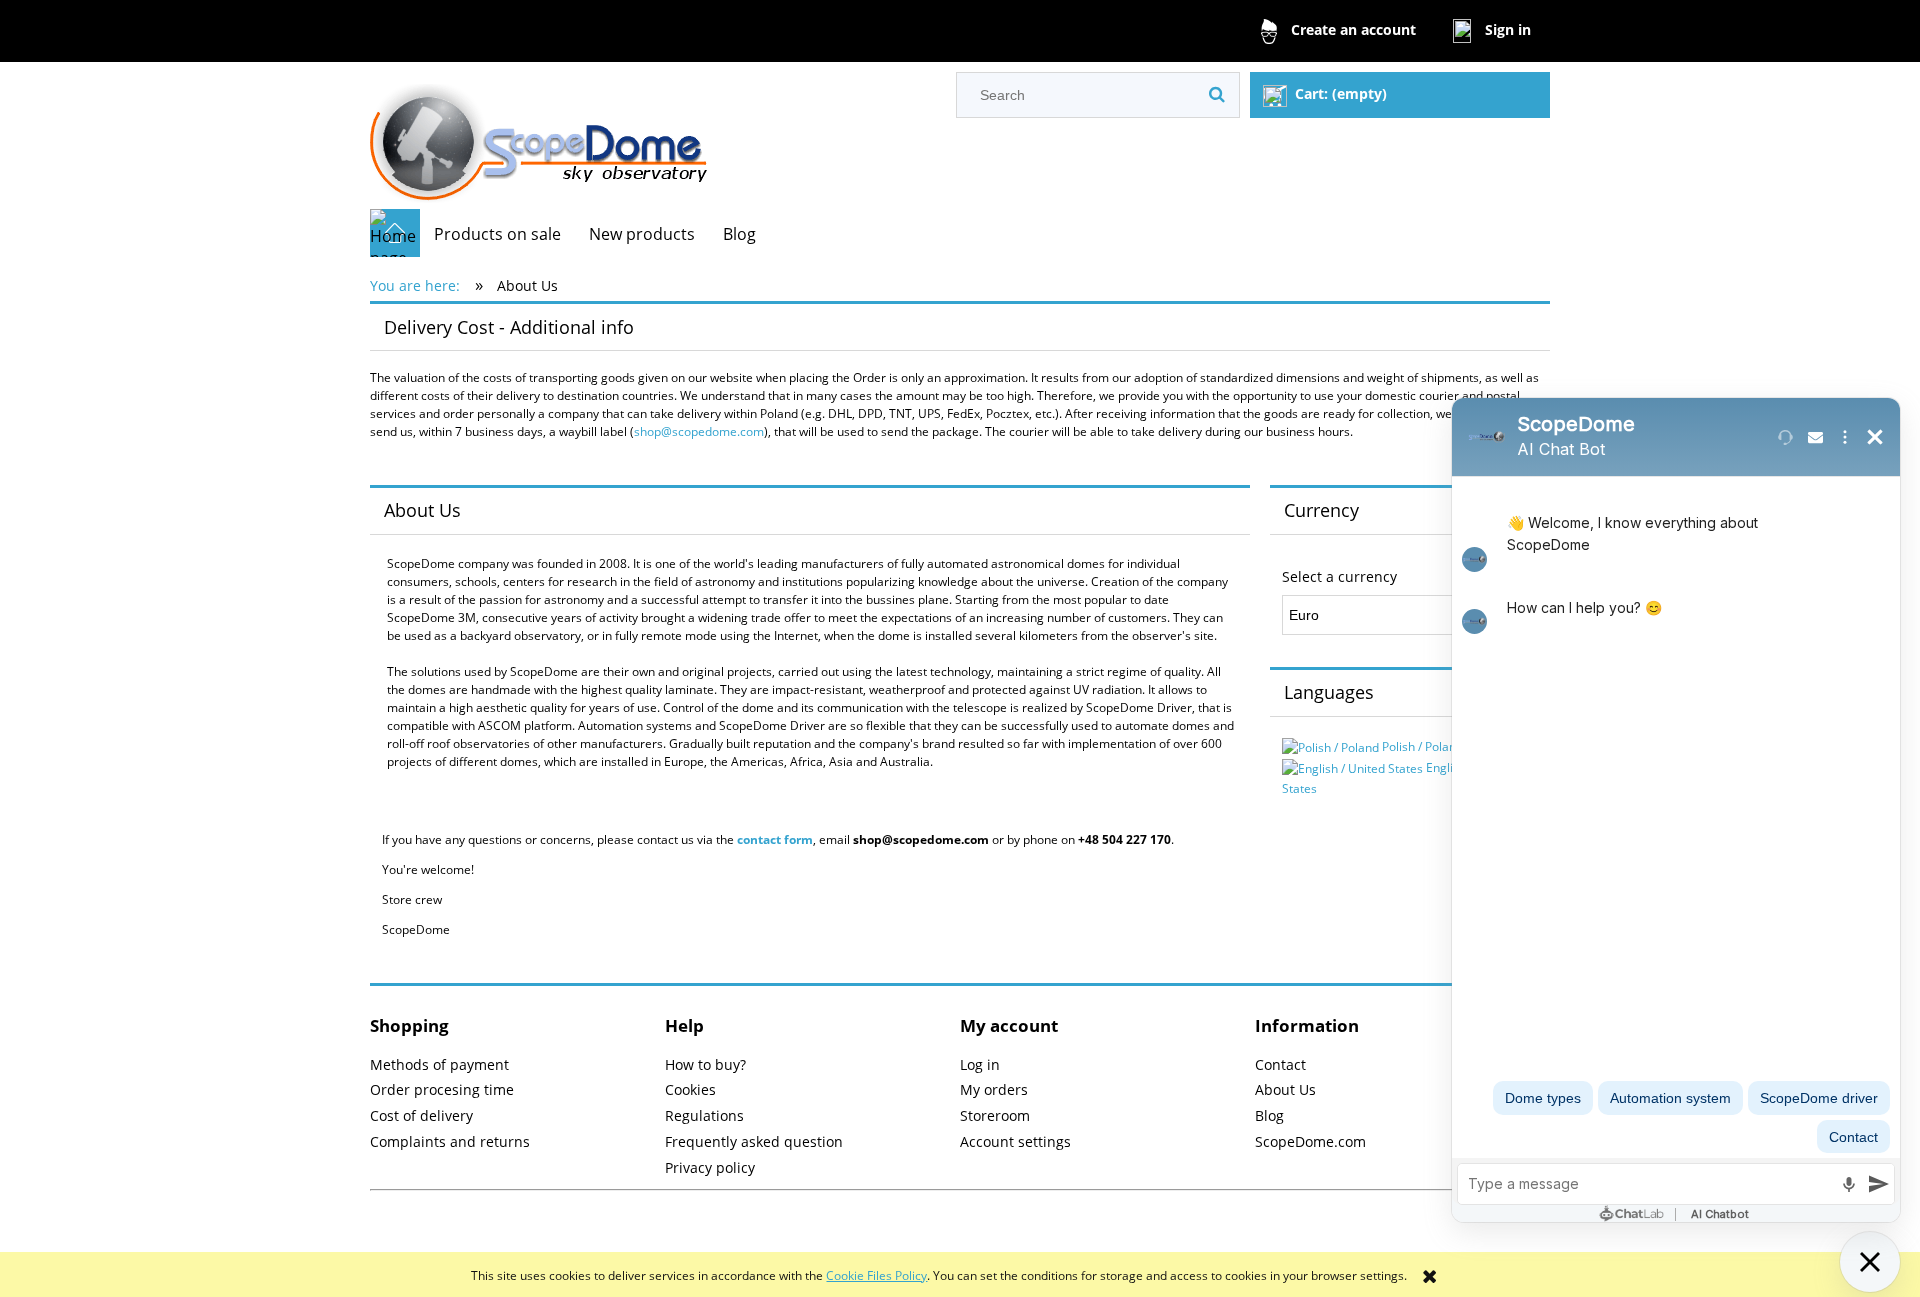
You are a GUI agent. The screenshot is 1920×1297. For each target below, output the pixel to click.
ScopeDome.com (1310, 1141)
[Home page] (539, 135)
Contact (1280, 1064)
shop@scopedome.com (699, 431)
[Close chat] (1870, 1262)
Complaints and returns (450, 1141)
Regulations (704, 1115)
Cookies (690, 1089)
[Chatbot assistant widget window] (1676, 810)
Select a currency (1339, 577)
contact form (775, 839)
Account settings (1015, 1141)
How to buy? (705, 1064)
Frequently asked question (754, 1141)
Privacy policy (710, 1167)
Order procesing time (442, 1089)
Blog (1269, 1115)
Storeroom (995, 1115)
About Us (1285, 1089)
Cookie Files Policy (876, 1275)
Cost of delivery (421, 1115)
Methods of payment (439, 1064)
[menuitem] (497, 234)
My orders (994, 1089)
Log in (980, 1064)
